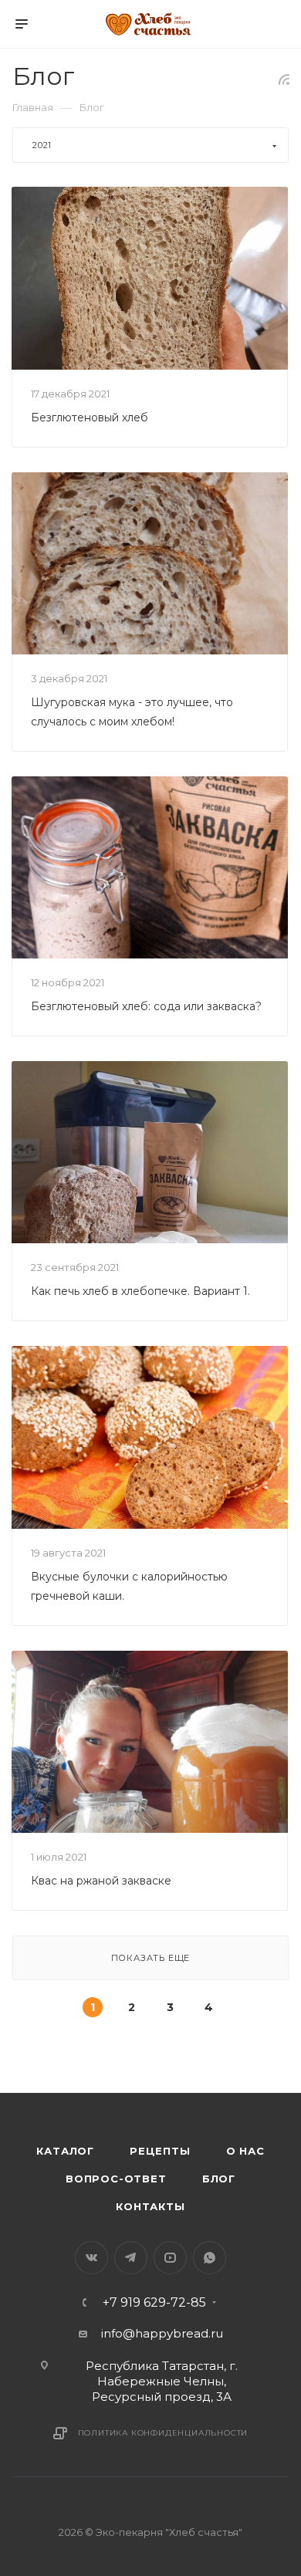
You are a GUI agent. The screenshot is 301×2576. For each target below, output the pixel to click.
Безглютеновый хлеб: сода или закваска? (146, 1006)
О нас (245, 2151)
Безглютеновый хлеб (90, 418)
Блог (219, 2179)
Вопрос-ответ (116, 2179)
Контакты (150, 2206)
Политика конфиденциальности (163, 2433)
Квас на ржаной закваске (101, 1881)
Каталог (65, 2151)
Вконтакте (91, 2258)
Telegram (131, 2258)
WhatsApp (210, 2258)
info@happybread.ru (162, 2333)
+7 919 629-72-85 (154, 2303)
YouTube (170, 2258)
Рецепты (160, 2151)
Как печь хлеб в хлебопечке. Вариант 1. (140, 1291)
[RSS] (284, 79)
